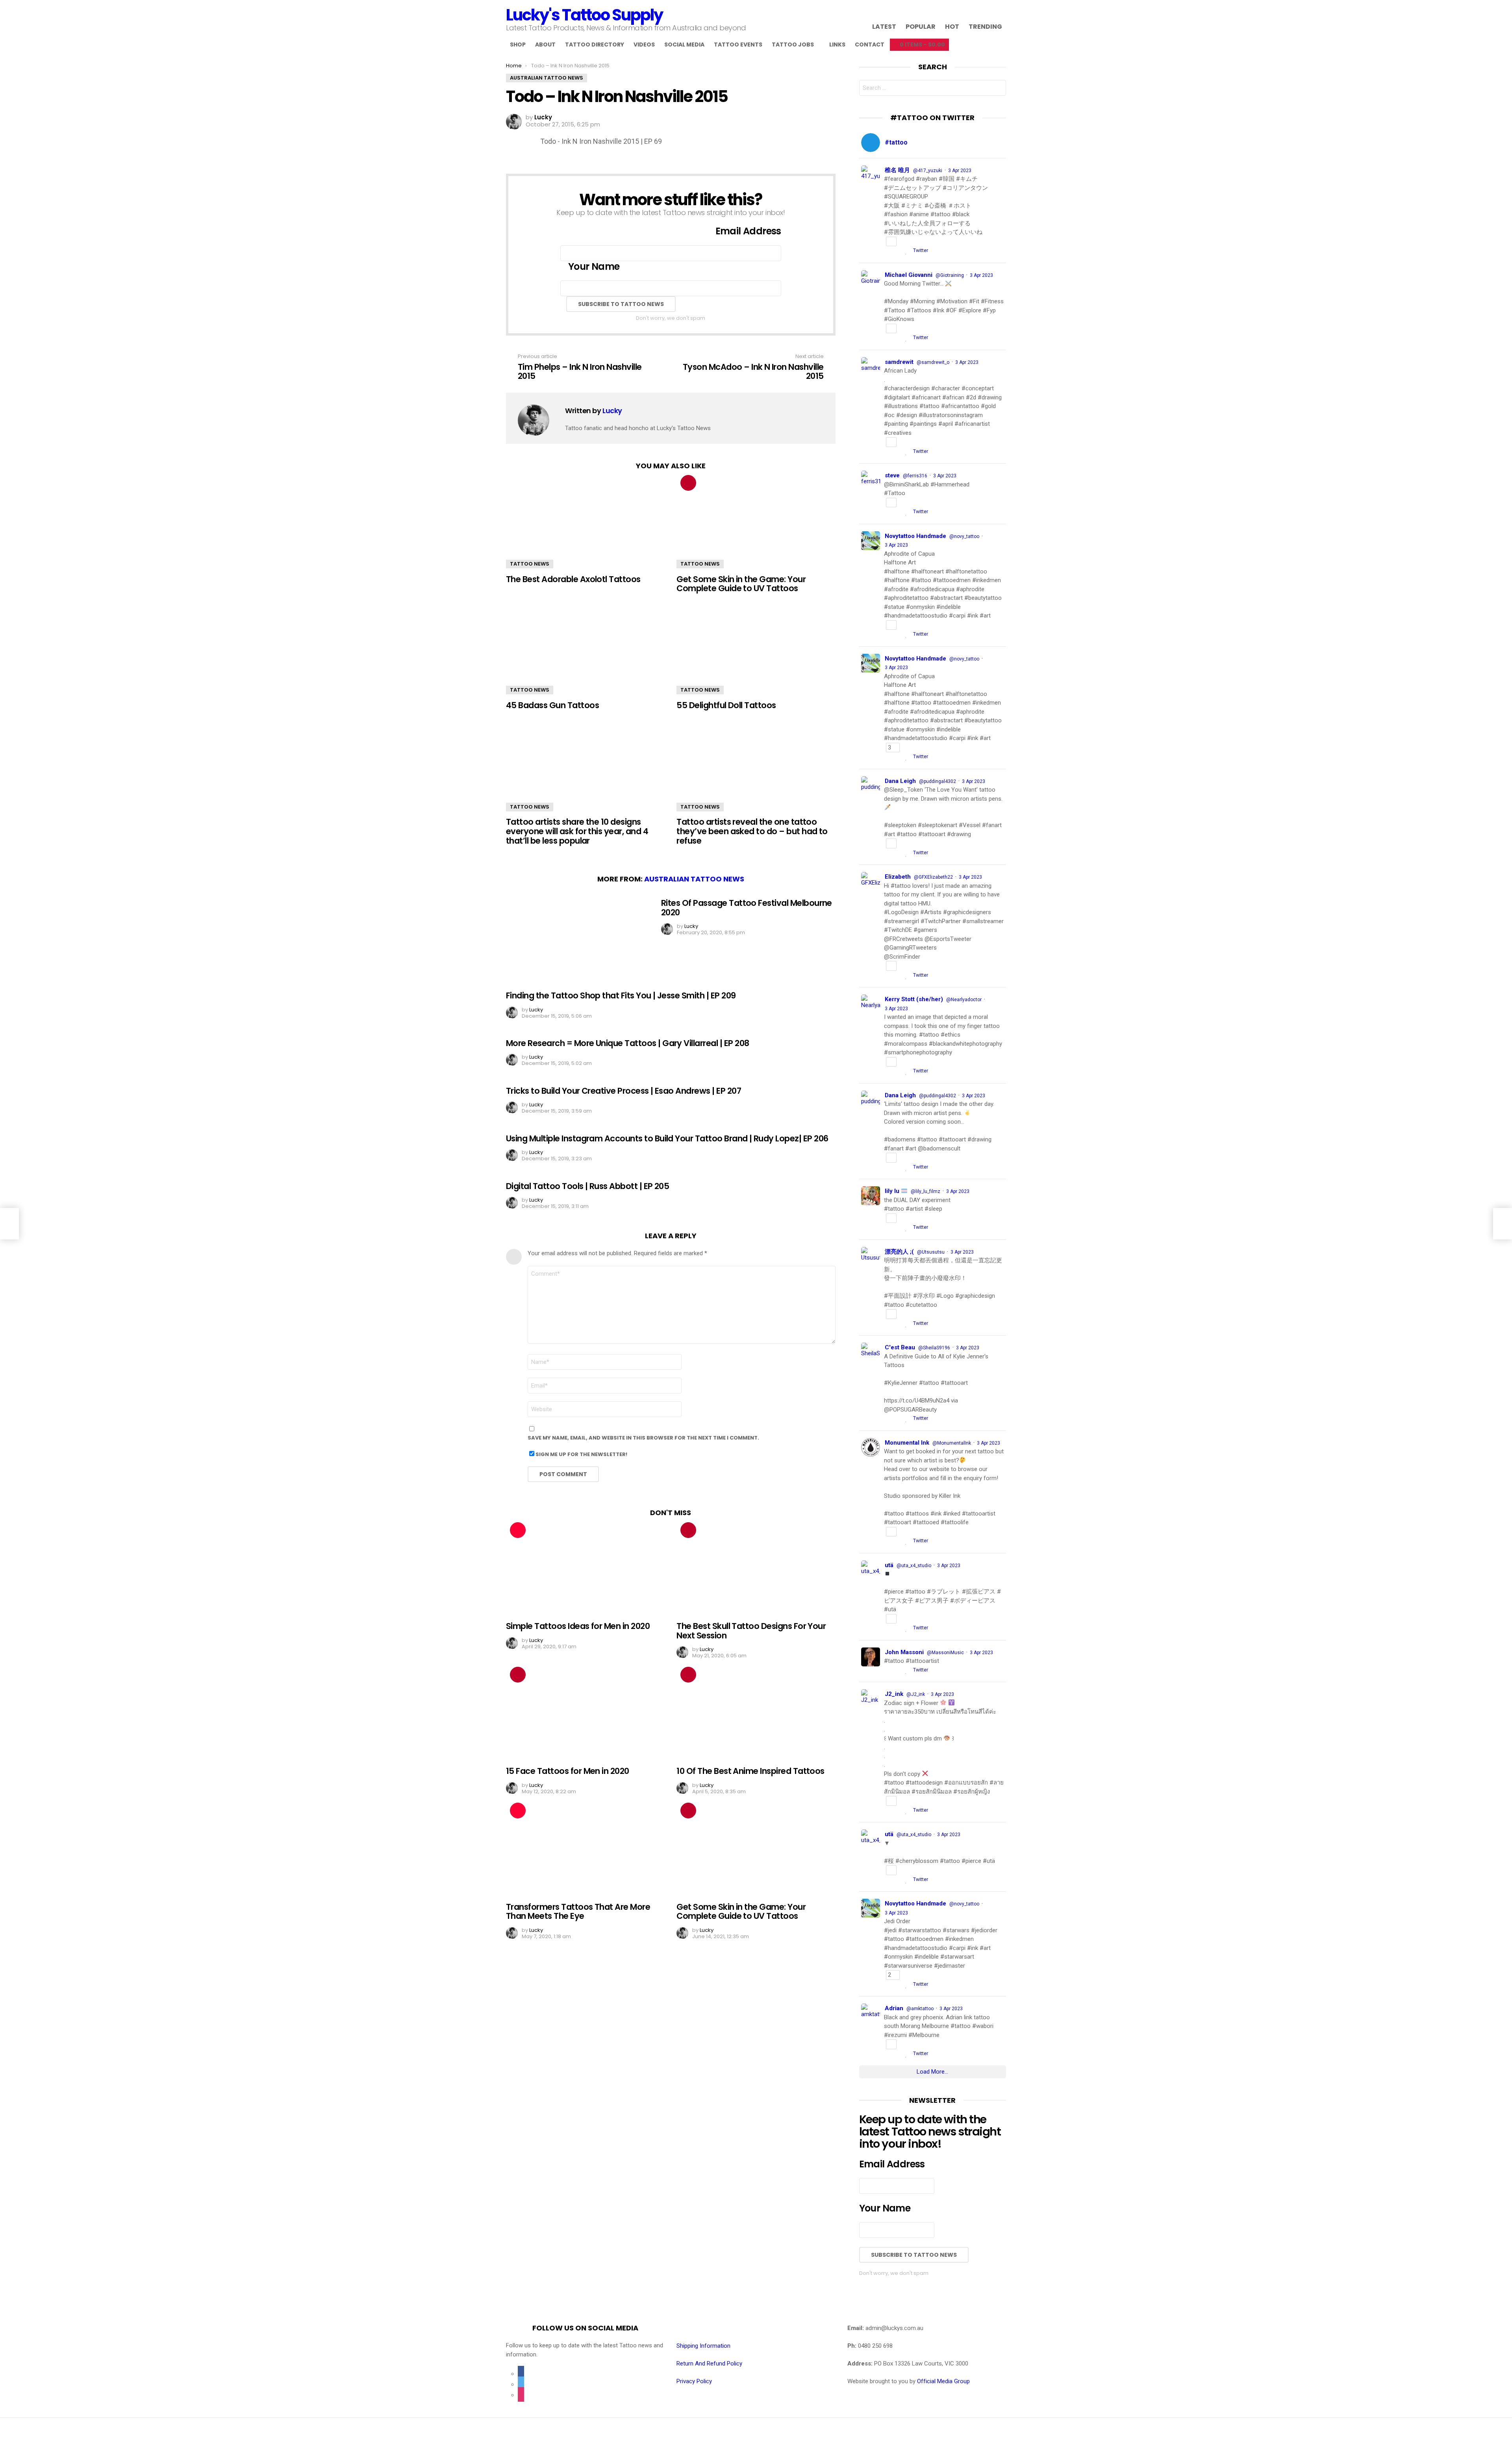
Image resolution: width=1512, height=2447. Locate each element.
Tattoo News (530, 564)
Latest (884, 26)
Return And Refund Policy (709, 2364)
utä (889, 1565)
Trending (985, 26)
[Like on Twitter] (907, 251)
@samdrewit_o (933, 362)
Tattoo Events (738, 45)
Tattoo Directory (595, 45)
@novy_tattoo (964, 536)
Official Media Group (943, 2381)
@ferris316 (915, 476)
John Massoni (904, 1652)
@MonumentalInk (952, 1443)
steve (892, 475)
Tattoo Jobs (793, 45)
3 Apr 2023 (960, 171)
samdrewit (899, 362)
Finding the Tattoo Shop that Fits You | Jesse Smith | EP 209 (621, 995)
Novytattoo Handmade (915, 536)
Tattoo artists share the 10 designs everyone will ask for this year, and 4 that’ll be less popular (577, 831)
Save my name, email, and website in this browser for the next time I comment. (643, 1438)
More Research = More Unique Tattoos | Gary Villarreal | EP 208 (627, 1043)
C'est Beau (900, 1347)
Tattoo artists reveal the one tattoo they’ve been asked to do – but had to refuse (752, 831)
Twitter (921, 250)
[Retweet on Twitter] (898, 251)
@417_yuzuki (928, 171)
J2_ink (894, 1694)
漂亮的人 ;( (899, 1252)
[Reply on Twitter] (887, 251)
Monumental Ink (907, 1443)
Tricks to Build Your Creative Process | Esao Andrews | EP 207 (624, 1091)
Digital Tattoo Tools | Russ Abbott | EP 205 (587, 1186)
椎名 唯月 (897, 170)
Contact (870, 45)
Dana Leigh (900, 781)
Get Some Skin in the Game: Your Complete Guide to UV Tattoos (741, 584)
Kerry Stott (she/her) (914, 999)
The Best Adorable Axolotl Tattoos (573, 579)
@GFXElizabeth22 (933, 877)
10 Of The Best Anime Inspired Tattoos (750, 1771)
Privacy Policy (694, 2381)
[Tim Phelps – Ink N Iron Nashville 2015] (9, 1224)
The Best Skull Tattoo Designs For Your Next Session (751, 1631)
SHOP (518, 45)
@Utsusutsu (931, 1252)
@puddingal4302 (938, 781)
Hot (952, 26)
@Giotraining (950, 275)
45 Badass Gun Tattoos (552, 705)
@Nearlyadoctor (964, 1000)
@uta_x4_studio (914, 1566)
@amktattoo (920, 2009)
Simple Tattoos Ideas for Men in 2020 (578, 1626)
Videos (644, 45)
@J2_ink (916, 1694)
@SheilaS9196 (934, 1348)
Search (998, 89)
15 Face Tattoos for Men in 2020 (568, 1771)
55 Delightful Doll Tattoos (726, 705)
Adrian (894, 2008)
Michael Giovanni (909, 275)
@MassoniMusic (945, 1653)
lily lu (893, 1191)
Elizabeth (898, 877)
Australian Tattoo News (694, 879)
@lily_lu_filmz (926, 1191)
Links (837, 45)
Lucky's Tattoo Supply (584, 15)
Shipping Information (703, 2346)
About (545, 45)
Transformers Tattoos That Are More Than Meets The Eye (578, 1912)
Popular (921, 26)
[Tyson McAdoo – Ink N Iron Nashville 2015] (1503, 1224)
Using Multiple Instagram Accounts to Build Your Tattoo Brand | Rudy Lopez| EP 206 (667, 1138)
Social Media (684, 45)
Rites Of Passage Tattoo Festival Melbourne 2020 (747, 908)
